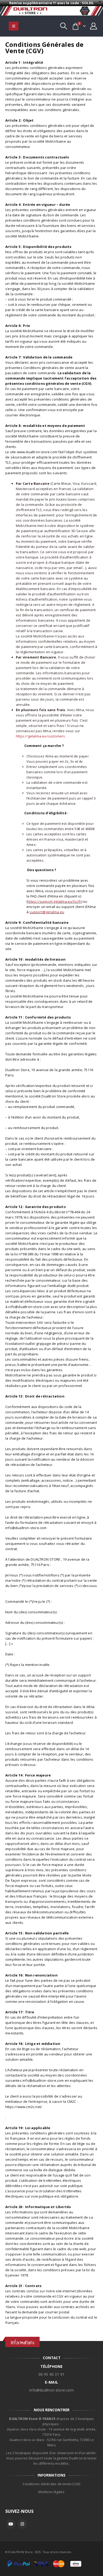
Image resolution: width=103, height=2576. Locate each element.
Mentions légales (51, 2492)
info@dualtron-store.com (51, 2390)
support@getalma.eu (47, 912)
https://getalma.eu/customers (41, 736)
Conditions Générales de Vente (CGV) (52, 2484)
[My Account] (94, 26)
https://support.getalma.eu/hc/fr (54, 901)
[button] (14, 26)
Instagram (22, 2524)
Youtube (11, 2524)
